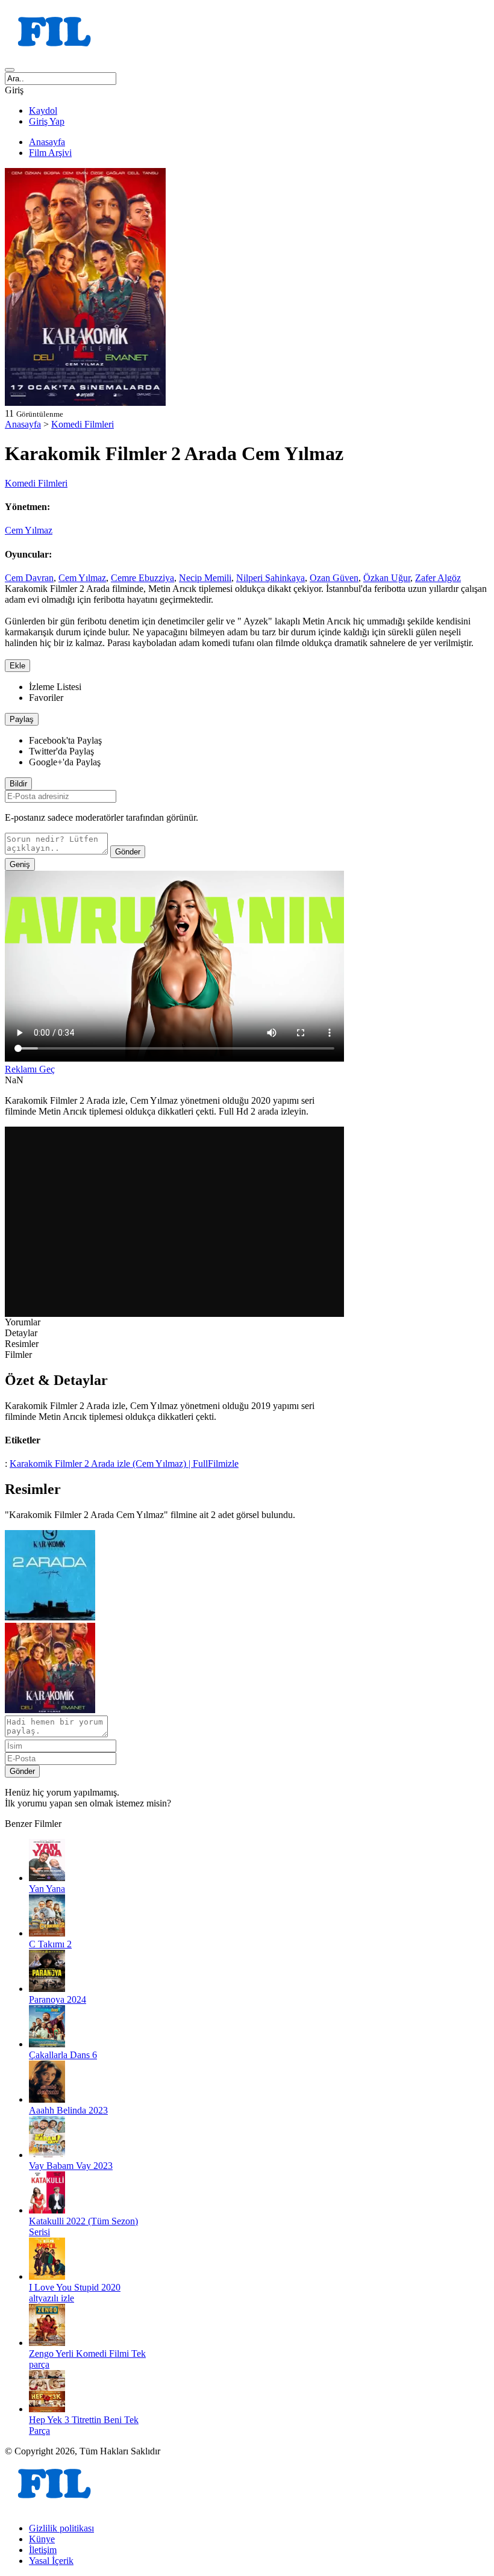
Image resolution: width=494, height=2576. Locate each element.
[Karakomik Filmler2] (50, 1710)
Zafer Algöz (438, 578)
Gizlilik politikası (61, 2528)
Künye (42, 2539)
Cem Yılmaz (29, 530)
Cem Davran (29, 578)
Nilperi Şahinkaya (270, 578)
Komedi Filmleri (83, 424)
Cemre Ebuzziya (142, 578)
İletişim (43, 2550)
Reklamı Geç (30, 1069)
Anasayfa (47, 142)
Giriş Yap (47, 121)
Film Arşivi (50, 153)
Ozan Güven (334, 578)
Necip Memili (205, 578)
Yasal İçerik (51, 2561)
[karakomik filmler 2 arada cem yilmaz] (50, 1617)
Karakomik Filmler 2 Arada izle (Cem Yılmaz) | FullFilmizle (124, 1464)
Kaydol (43, 110)
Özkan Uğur (387, 578)
